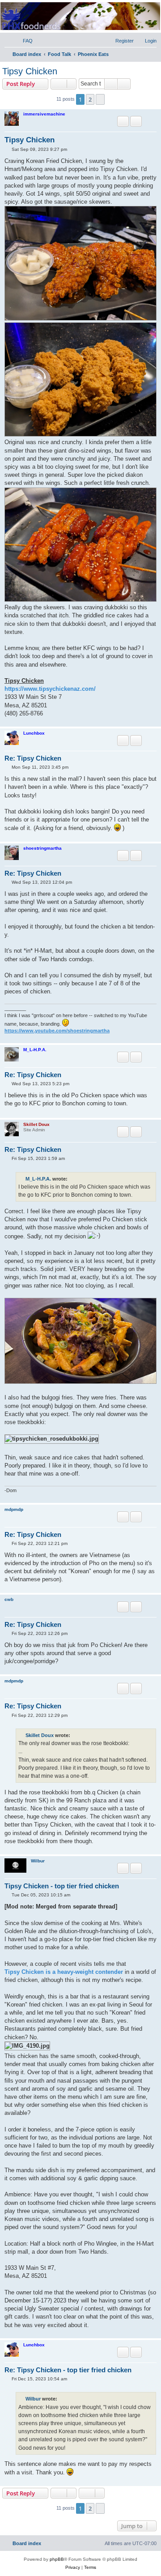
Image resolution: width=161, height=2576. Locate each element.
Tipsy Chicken (30, 71)
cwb (9, 1599)
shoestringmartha (42, 848)
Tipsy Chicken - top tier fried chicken (62, 1886)
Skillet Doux (36, 1124)
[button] (100, 99)
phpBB (57, 2559)
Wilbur (38, 1861)
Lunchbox (34, 733)
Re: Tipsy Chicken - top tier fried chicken (68, 2370)
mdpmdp (14, 1509)
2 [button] (90, 99)
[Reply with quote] (123, 121)
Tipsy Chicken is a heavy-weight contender (64, 1972)
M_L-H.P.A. (35, 1050)
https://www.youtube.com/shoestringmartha (57, 1031)
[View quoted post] (73, 1179)
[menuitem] (24, 41)
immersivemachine (44, 114)
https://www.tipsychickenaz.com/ (50, 689)
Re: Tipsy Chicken (33, 758)
